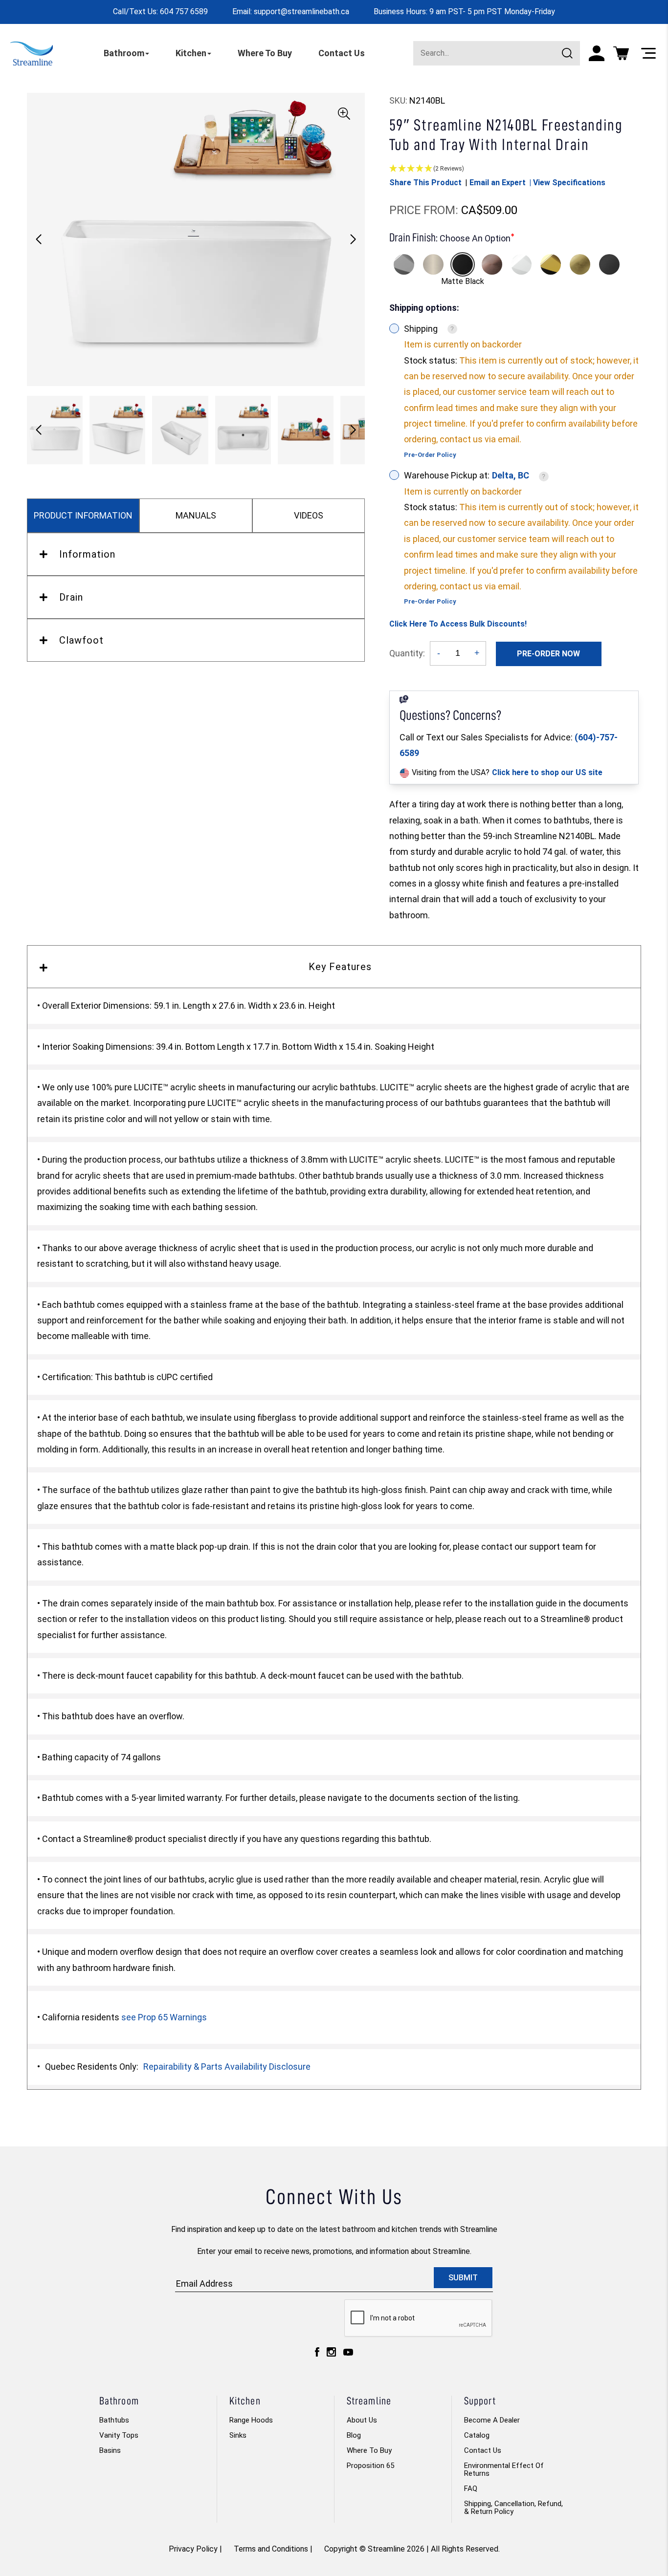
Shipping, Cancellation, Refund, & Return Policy (513, 2508)
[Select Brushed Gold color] (580, 264)
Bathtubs (114, 2420)
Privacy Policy (193, 2549)
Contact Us (342, 53)
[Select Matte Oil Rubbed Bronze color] (492, 264)
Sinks (238, 2435)
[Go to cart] (621, 53)
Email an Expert (498, 183)
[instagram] (331, 2354)
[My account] (597, 53)
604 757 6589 (184, 11)
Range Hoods (251, 2420)
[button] (353, 239)
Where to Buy (369, 2450)
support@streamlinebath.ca (301, 11)
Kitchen (191, 53)
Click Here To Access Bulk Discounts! (458, 624)
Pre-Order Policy (430, 455)
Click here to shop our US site (547, 772)
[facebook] (317, 2354)
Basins (110, 2450)
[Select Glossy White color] (521, 264)
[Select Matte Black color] (463, 264)
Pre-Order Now (548, 654)
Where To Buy (265, 53)
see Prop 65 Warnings (164, 2017)
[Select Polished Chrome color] (404, 264)
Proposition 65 (370, 2466)
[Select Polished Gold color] (551, 264)
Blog (354, 2435)
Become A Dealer (492, 2420)
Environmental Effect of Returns (504, 2469)
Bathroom (124, 53)
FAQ (471, 2489)
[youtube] (348, 2355)
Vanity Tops (119, 2435)
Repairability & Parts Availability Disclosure (227, 2067)
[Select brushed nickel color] (433, 264)
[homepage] (32, 53)
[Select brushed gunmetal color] (609, 264)
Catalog (477, 2435)
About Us (362, 2420)
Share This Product (425, 183)
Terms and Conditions (271, 2549)
